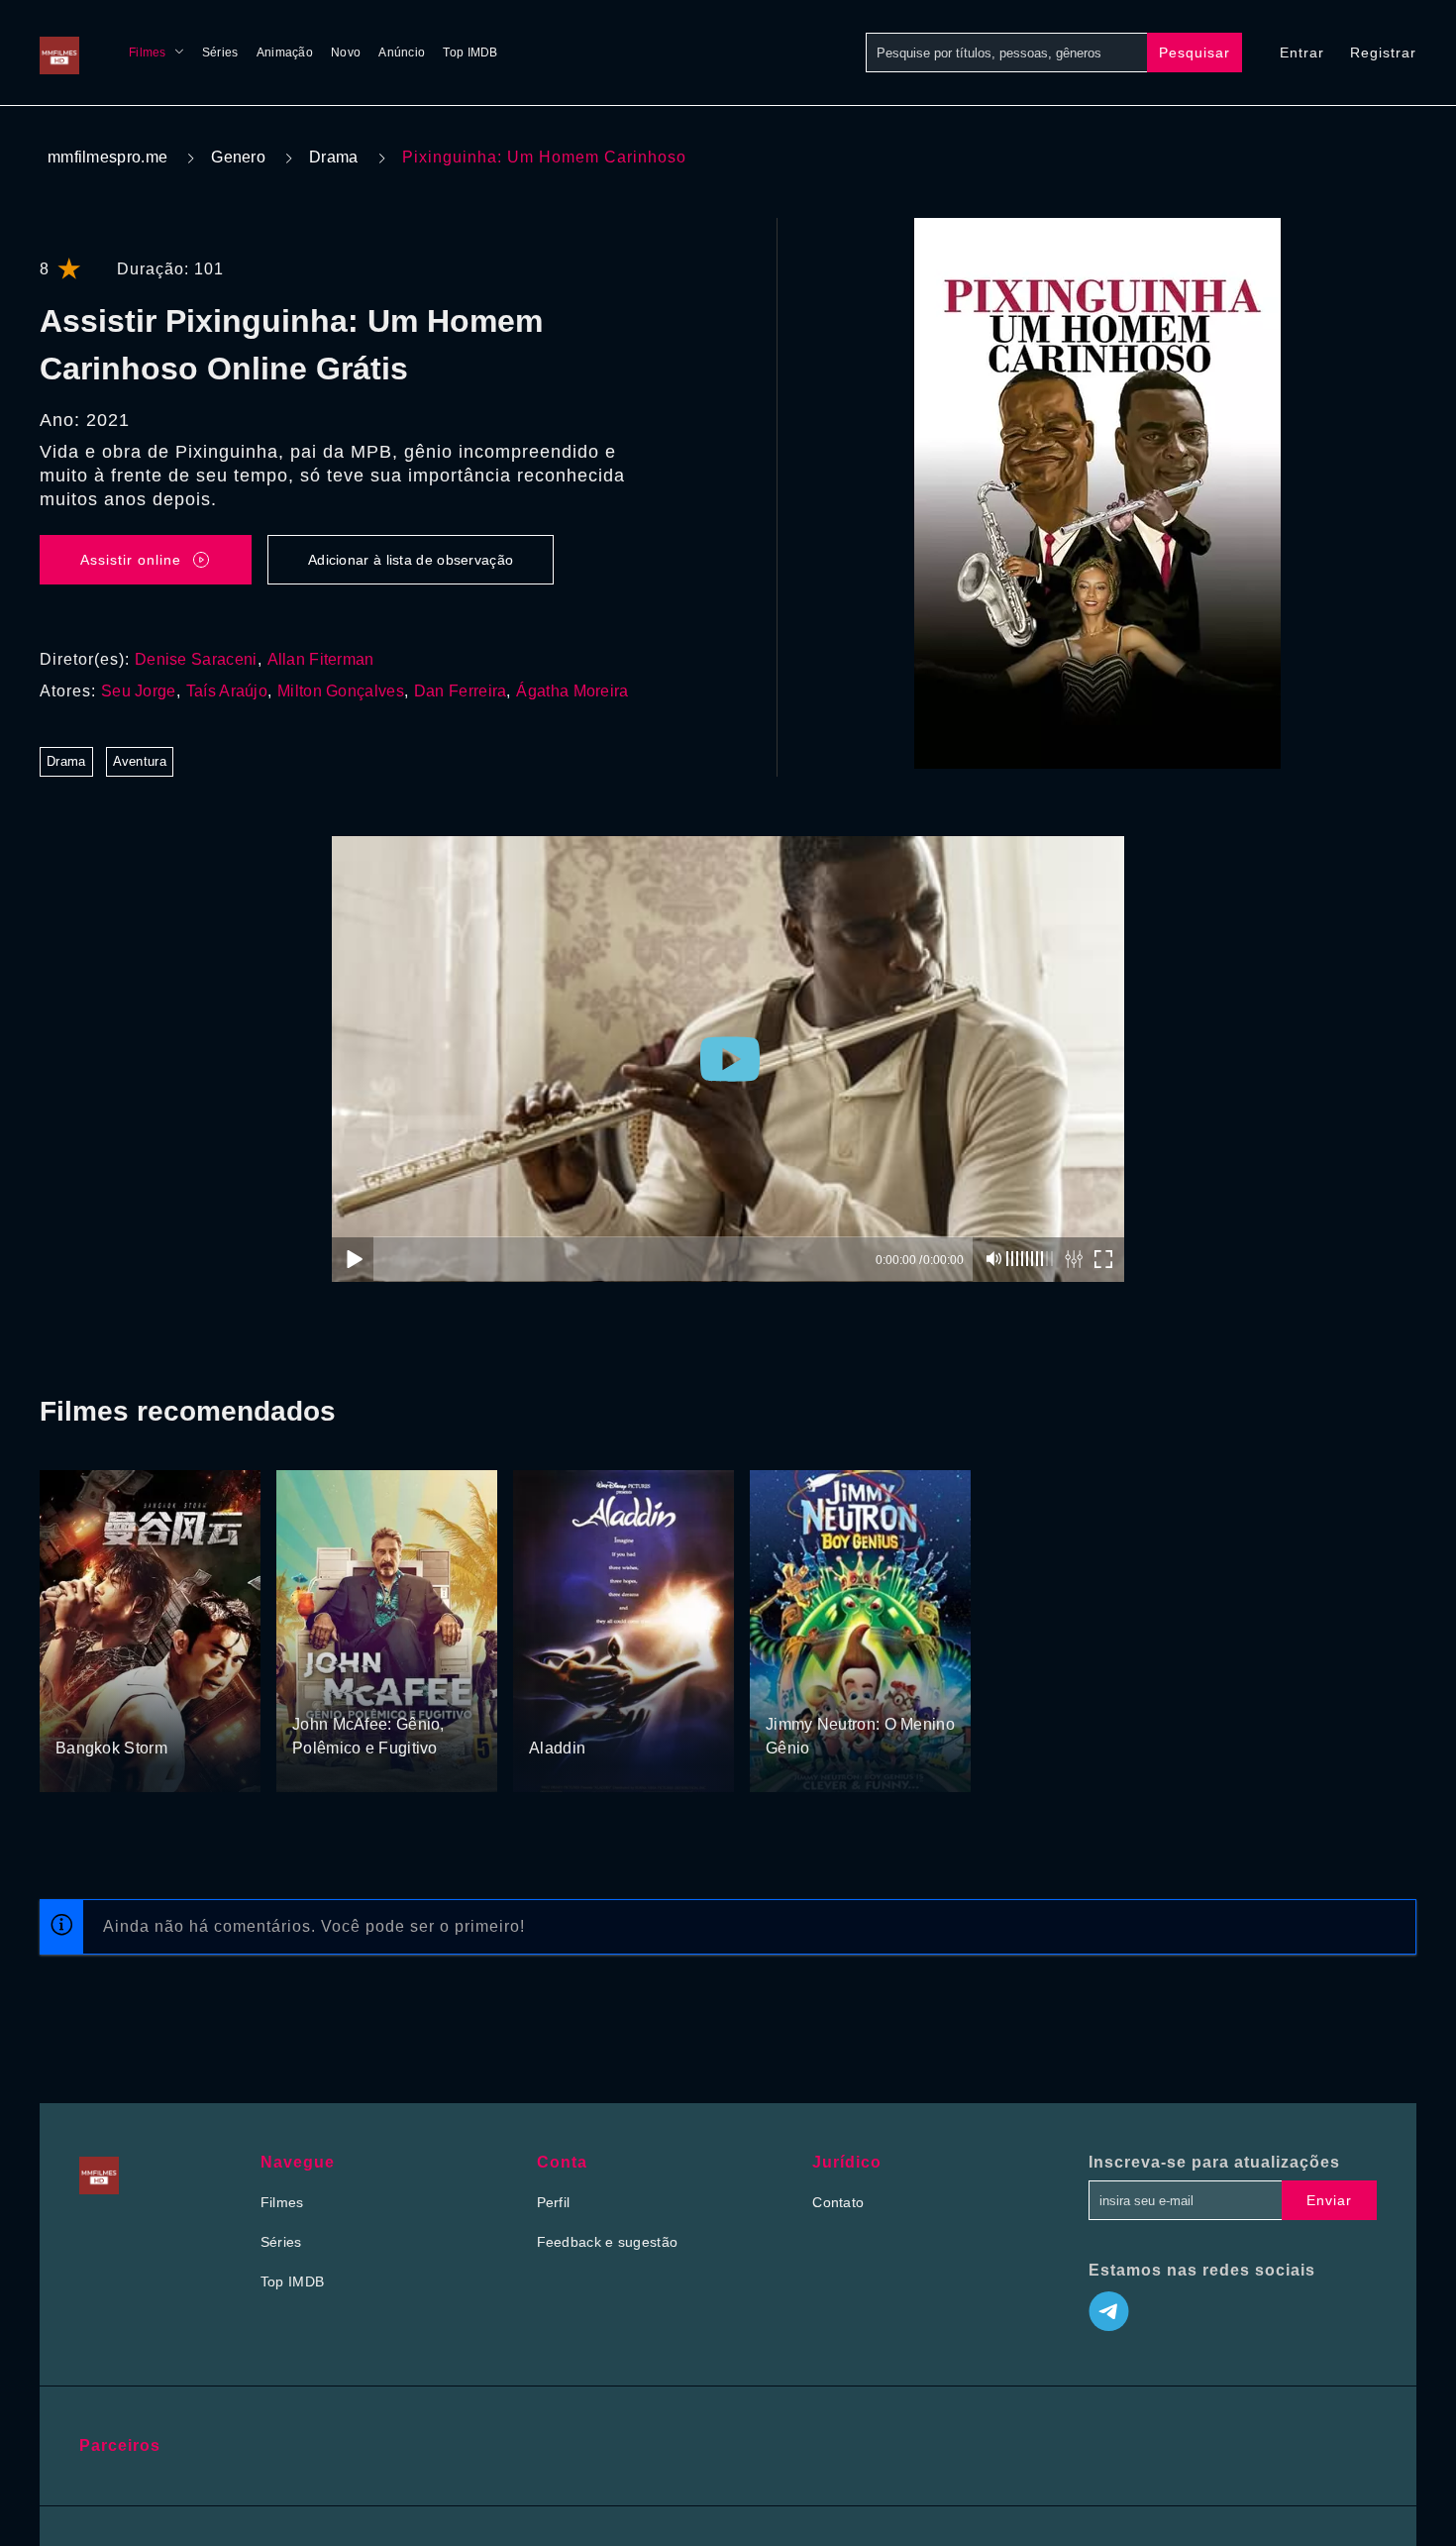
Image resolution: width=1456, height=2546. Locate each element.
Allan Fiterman (321, 659)
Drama (334, 157)
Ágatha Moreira (572, 691)
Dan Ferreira (461, 691)
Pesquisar (1195, 53)
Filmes (148, 53)
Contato (838, 2202)
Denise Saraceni (196, 659)
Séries (220, 53)
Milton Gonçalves (341, 691)
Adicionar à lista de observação (411, 560)
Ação (74, 1711)
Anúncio (402, 53)
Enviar (1329, 2200)
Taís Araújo (227, 691)
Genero (238, 157)
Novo (346, 53)
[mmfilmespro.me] (64, 53)
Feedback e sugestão (608, 2242)
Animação (285, 53)
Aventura (140, 761)
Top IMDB (470, 53)
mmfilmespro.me (107, 157)
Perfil (554, 2202)
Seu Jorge (139, 691)
